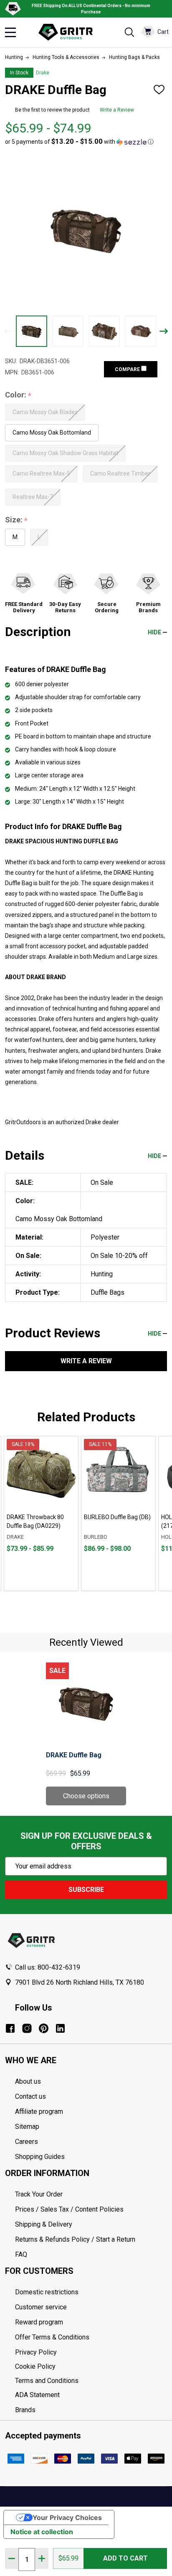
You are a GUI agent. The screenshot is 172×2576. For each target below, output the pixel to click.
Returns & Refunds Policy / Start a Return (75, 2239)
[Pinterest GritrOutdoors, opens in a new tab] (44, 2028)
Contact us (30, 2096)
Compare (128, 369)
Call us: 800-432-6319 (48, 1967)
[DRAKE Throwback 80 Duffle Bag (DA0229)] (41, 1473)
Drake (43, 73)
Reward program (39, 2322)
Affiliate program (39, 2111)
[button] (79, 142)
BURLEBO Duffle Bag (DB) (117, 1517)
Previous (8, 331)
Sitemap (27, 2127)
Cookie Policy (91, 2367)
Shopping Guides (40, 2157)
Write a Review (117, 110)
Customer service (41, 2307)
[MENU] (10, 32)
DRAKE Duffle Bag (74, 1755)
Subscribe (86, 1890)
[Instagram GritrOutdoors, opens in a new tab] (27, 2028)
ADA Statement (37, 2395)
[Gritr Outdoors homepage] (70, 32)
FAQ (21, 2254)
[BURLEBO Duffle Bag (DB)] (118, 1473)
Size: (16, 520)
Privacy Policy (91, 2352)
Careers (27, 2142)
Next (164, 331)
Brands (25, 2410)
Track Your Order (39, 2194)
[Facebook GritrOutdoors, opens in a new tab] (10, 2028)
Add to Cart (125, 2558)
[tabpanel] (41, 1513)
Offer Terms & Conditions (52, 2337)
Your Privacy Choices (67, 2517)
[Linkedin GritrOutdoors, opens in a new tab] (60, 2028)
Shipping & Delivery (44, 2224)
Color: (18, 395)
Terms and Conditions (91, 2381)
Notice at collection (42, 2532)
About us (28, 2081)
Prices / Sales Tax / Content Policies (69, 2209)
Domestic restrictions (47, 2292)
